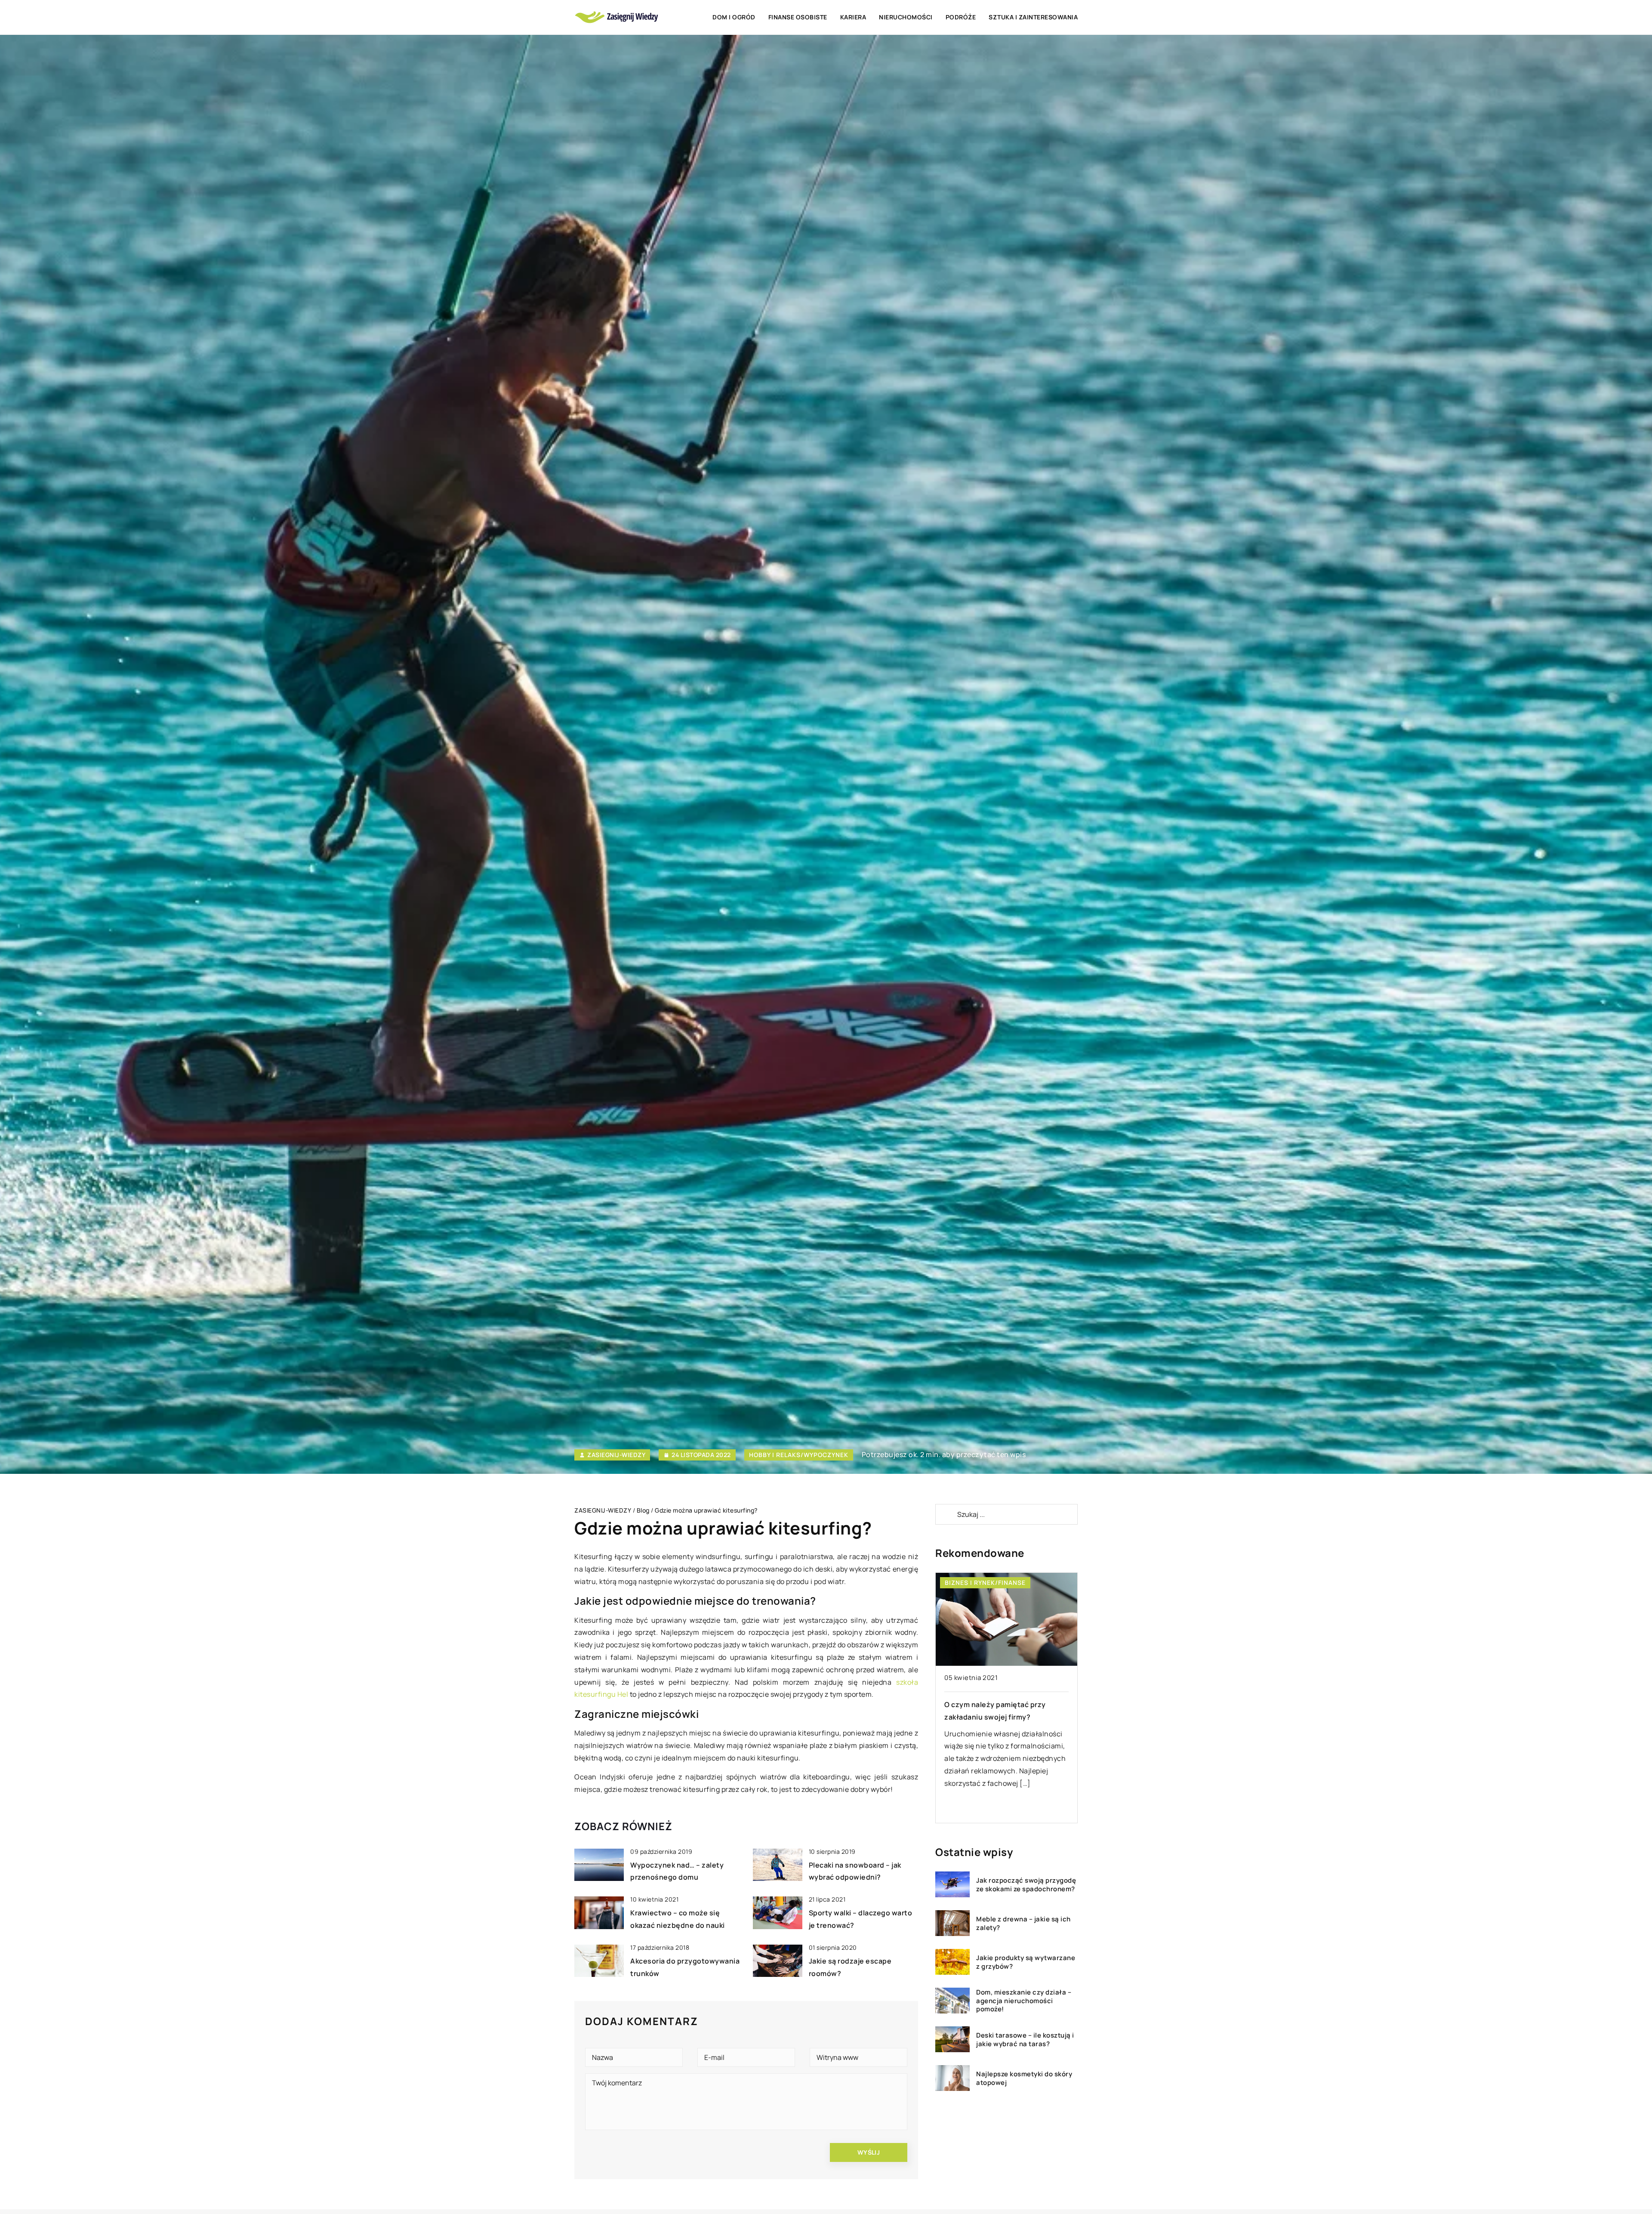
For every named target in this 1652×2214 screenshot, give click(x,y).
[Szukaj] (946, 1514)
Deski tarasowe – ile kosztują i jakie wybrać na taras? (1025, 2039)
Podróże (961, 17)
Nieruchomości (906, 17)
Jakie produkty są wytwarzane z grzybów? (1026, 1962)
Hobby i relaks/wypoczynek (799, 1455)
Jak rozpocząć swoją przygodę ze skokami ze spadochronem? (1026, 1884)
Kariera (853, 17)
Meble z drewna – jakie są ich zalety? (1023, 1923)
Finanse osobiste (798, 17)
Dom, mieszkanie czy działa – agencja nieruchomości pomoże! (1024, 2000)
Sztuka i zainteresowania (1033, 17)
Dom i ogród (734, 17)
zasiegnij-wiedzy (616, 1455)
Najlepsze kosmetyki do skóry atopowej (1024, 2078)
